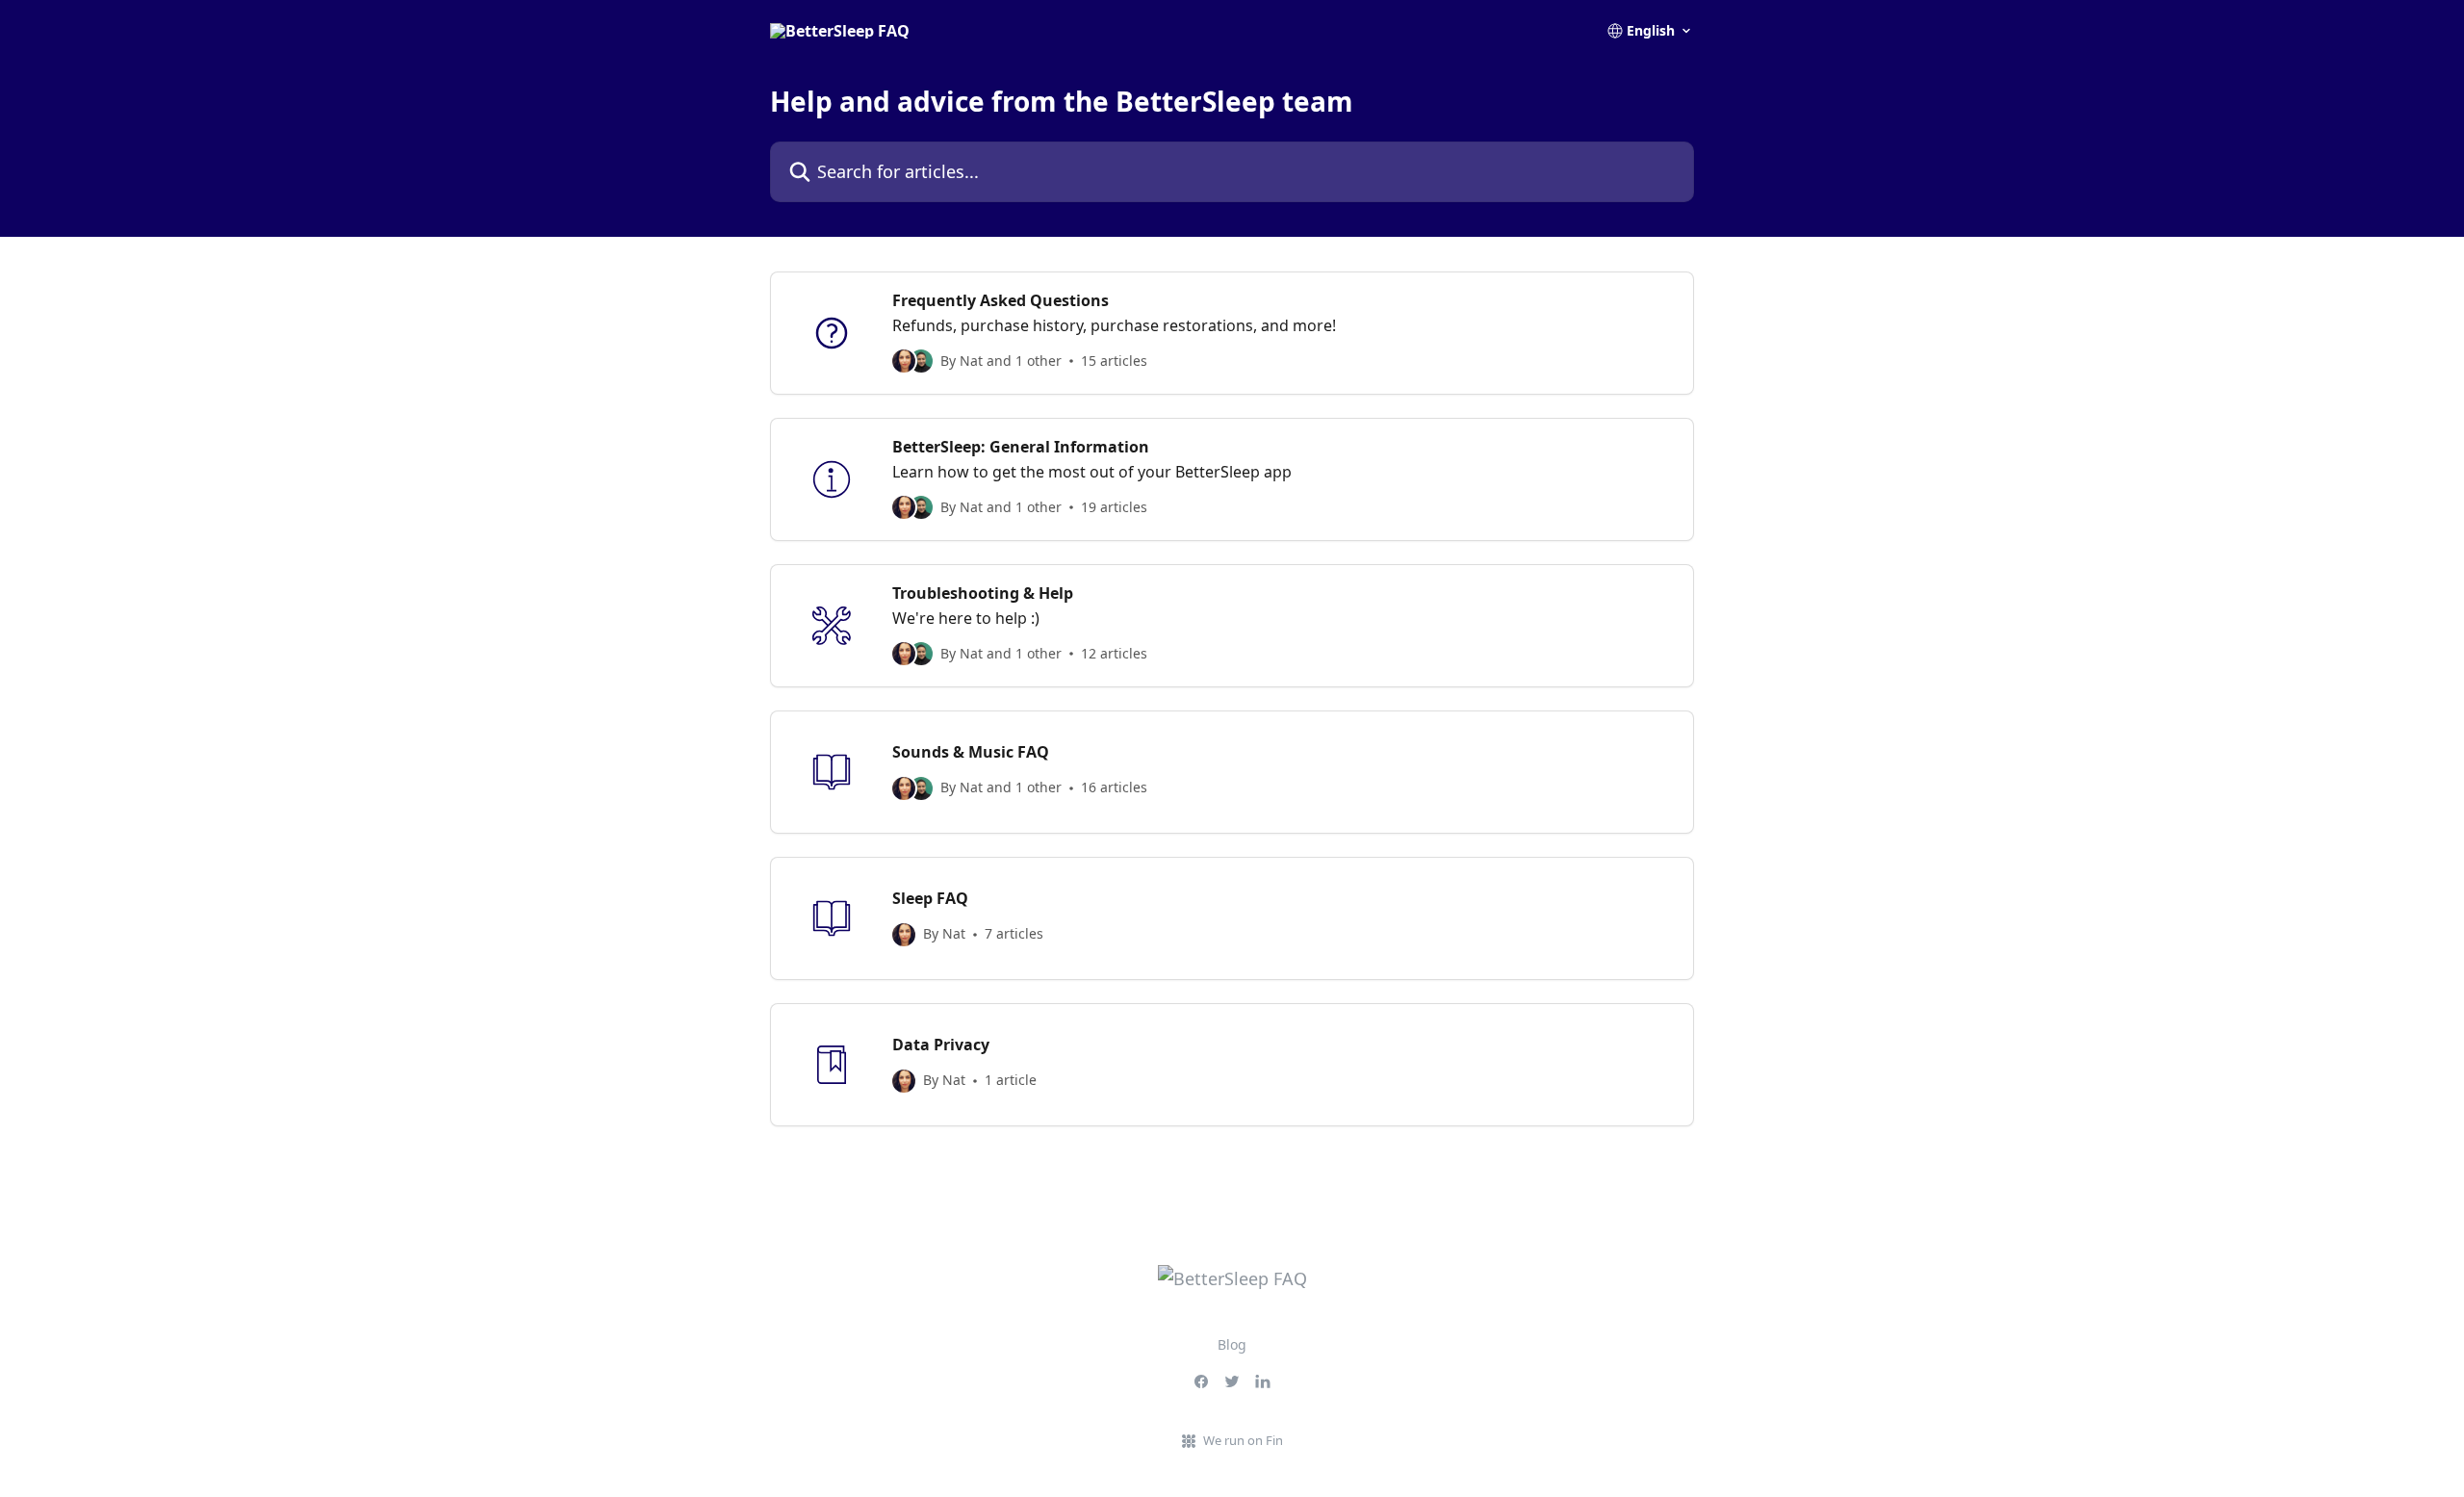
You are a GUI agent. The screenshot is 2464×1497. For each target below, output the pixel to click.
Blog (1232, 1344)
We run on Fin (1243, 1440)
